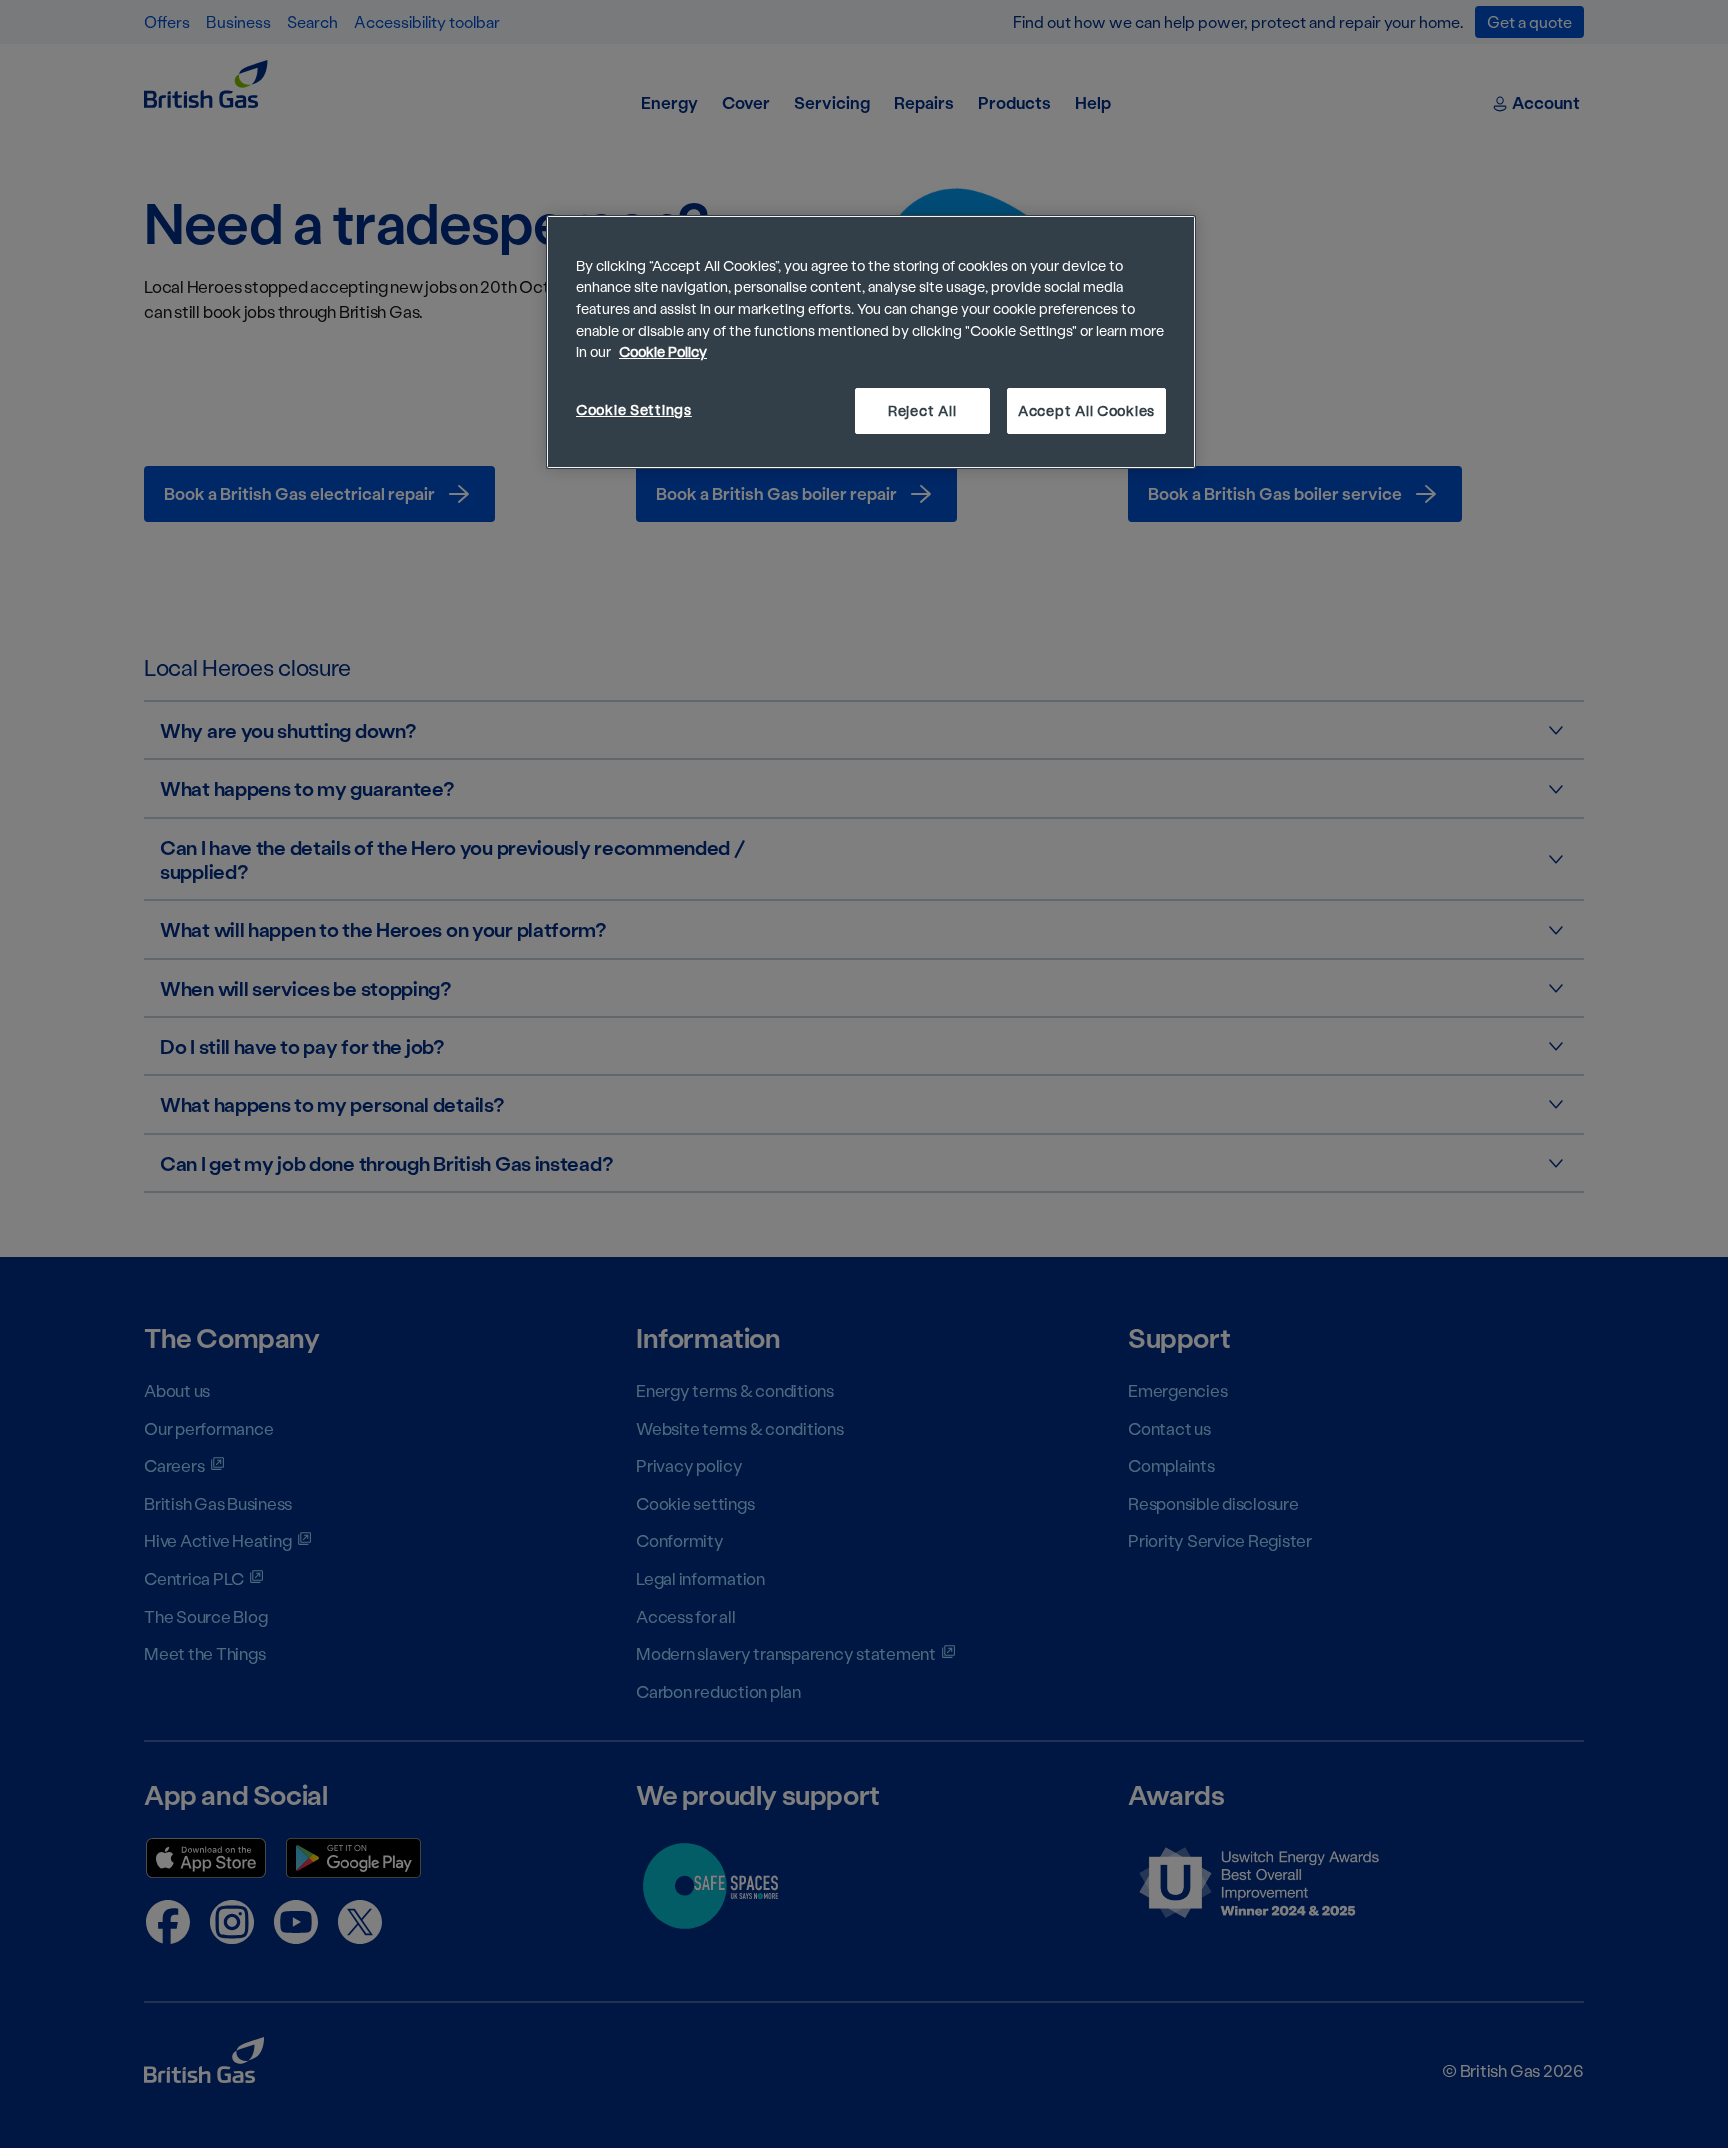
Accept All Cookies (1086, 410)
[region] (871, 342)
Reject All (922, 410)
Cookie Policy (663, 351)
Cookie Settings (634, 409)
